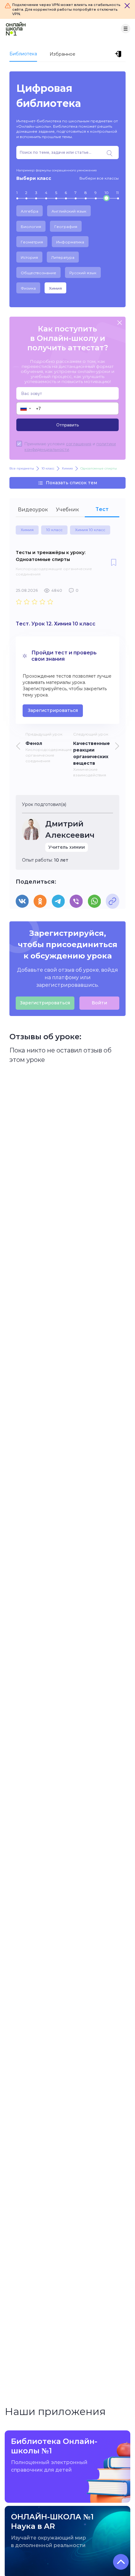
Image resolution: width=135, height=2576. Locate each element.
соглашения (79, 444)
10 (107, 193)
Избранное (62, 54)
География (66, 227)
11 (117, 193)
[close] (120, 323)
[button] (25, 408)
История (29, 257)
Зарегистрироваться (53, 710)
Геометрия (32, 242)
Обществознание (38, 273)
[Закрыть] (127, 6)
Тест (102, 509)
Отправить (67, 425)
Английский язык (69, 211)
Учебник (67, 510)
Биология (31, 227)
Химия (55, 288)
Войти (99, 1003)
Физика (28, 288)
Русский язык (83, 273)
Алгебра (30, 211)
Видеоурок (33, 510)
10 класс (54, 530)
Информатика (70, 242)
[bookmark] (114, 563)
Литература (63, 257)
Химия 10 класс (90, 530)
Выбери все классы (99, 178)
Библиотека (23, 54)
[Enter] (119, 54)
